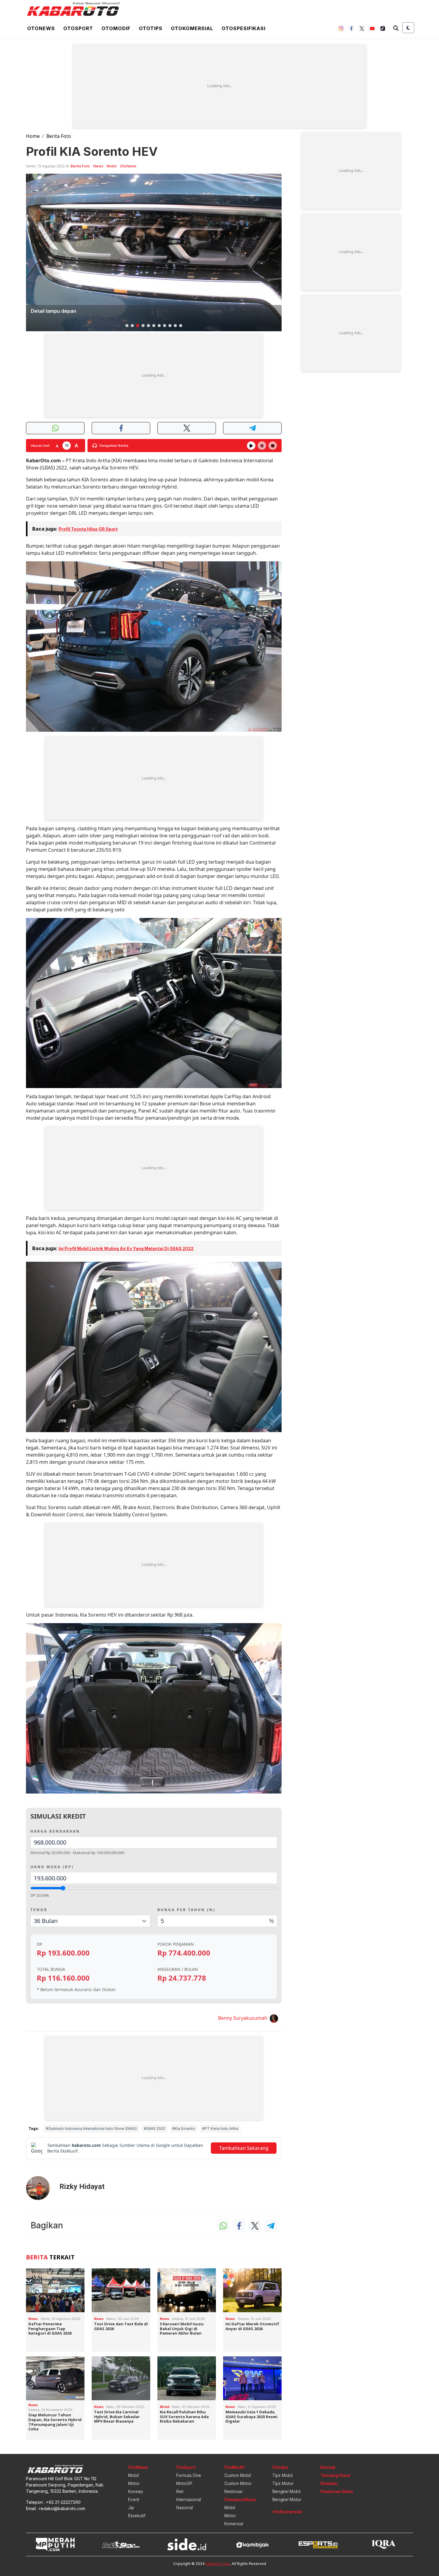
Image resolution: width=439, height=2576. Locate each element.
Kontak (328, 2467)
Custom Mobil (238, 2475)
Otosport (78, 28)
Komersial (234, 2524)
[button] (127, 326)
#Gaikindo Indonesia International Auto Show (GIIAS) (91, 2129)
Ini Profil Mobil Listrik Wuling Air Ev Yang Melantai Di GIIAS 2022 (126, 1248)
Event (134, 2499)
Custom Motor (238, 2483)
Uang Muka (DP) (52, 1867)
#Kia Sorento (184, 2129)
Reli (180, 2491)
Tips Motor (283, 2483)
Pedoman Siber (337, 2491)
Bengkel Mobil (286, 2491)
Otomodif (116, 28)
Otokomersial (192, 28)
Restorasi (233, 2491)
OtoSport (186, 2467)
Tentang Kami (335, 2475)
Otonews (41, 28)
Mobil (112, 166)
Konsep (136, 2491)
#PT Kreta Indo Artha (220, 2129)
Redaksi (329, 2483)
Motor (134, 2483)
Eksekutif (137, 2516)
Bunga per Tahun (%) (186, 1910)
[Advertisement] (219, 86)
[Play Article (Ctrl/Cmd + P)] (251, 446)
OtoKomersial (287, 2512)
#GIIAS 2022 (155, 2129)
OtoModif (234, 2467)
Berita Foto (59, 136)
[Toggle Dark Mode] (408, 28)
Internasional (189, 2499)
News (98, 166)
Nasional (185, 2508)
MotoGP (184, 2483)
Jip (131, 2508)
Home (33, 136)
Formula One (189, 2475)
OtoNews (128, 166)
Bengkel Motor (287, 2499)
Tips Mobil (283, 2475)
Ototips (151, 28)
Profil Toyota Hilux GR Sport (88, 529)
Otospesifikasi (244, 28)
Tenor (39, 1910)
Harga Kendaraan (55, 1831)
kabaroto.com (218, 2564)
